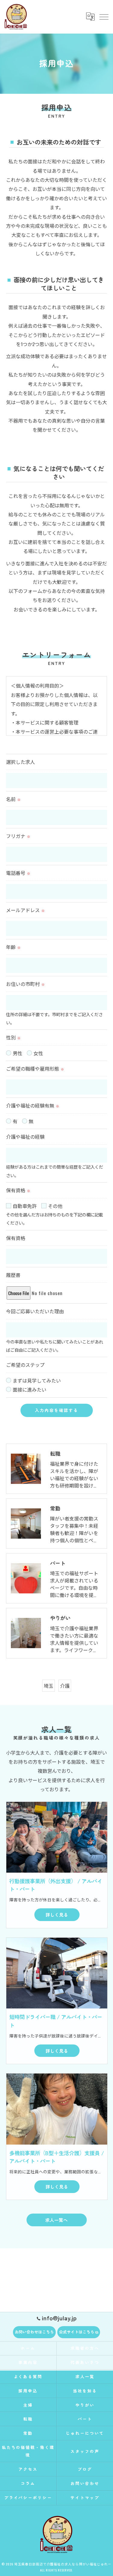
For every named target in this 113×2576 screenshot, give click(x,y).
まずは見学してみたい (37, 1380)
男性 (17, 1053)
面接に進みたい (30, 1389)
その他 (55, 1206)
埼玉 (49, 1686)
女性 (38, 1053)
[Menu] (104, 17)
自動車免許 (25, 1206)
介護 (65, 1686)
